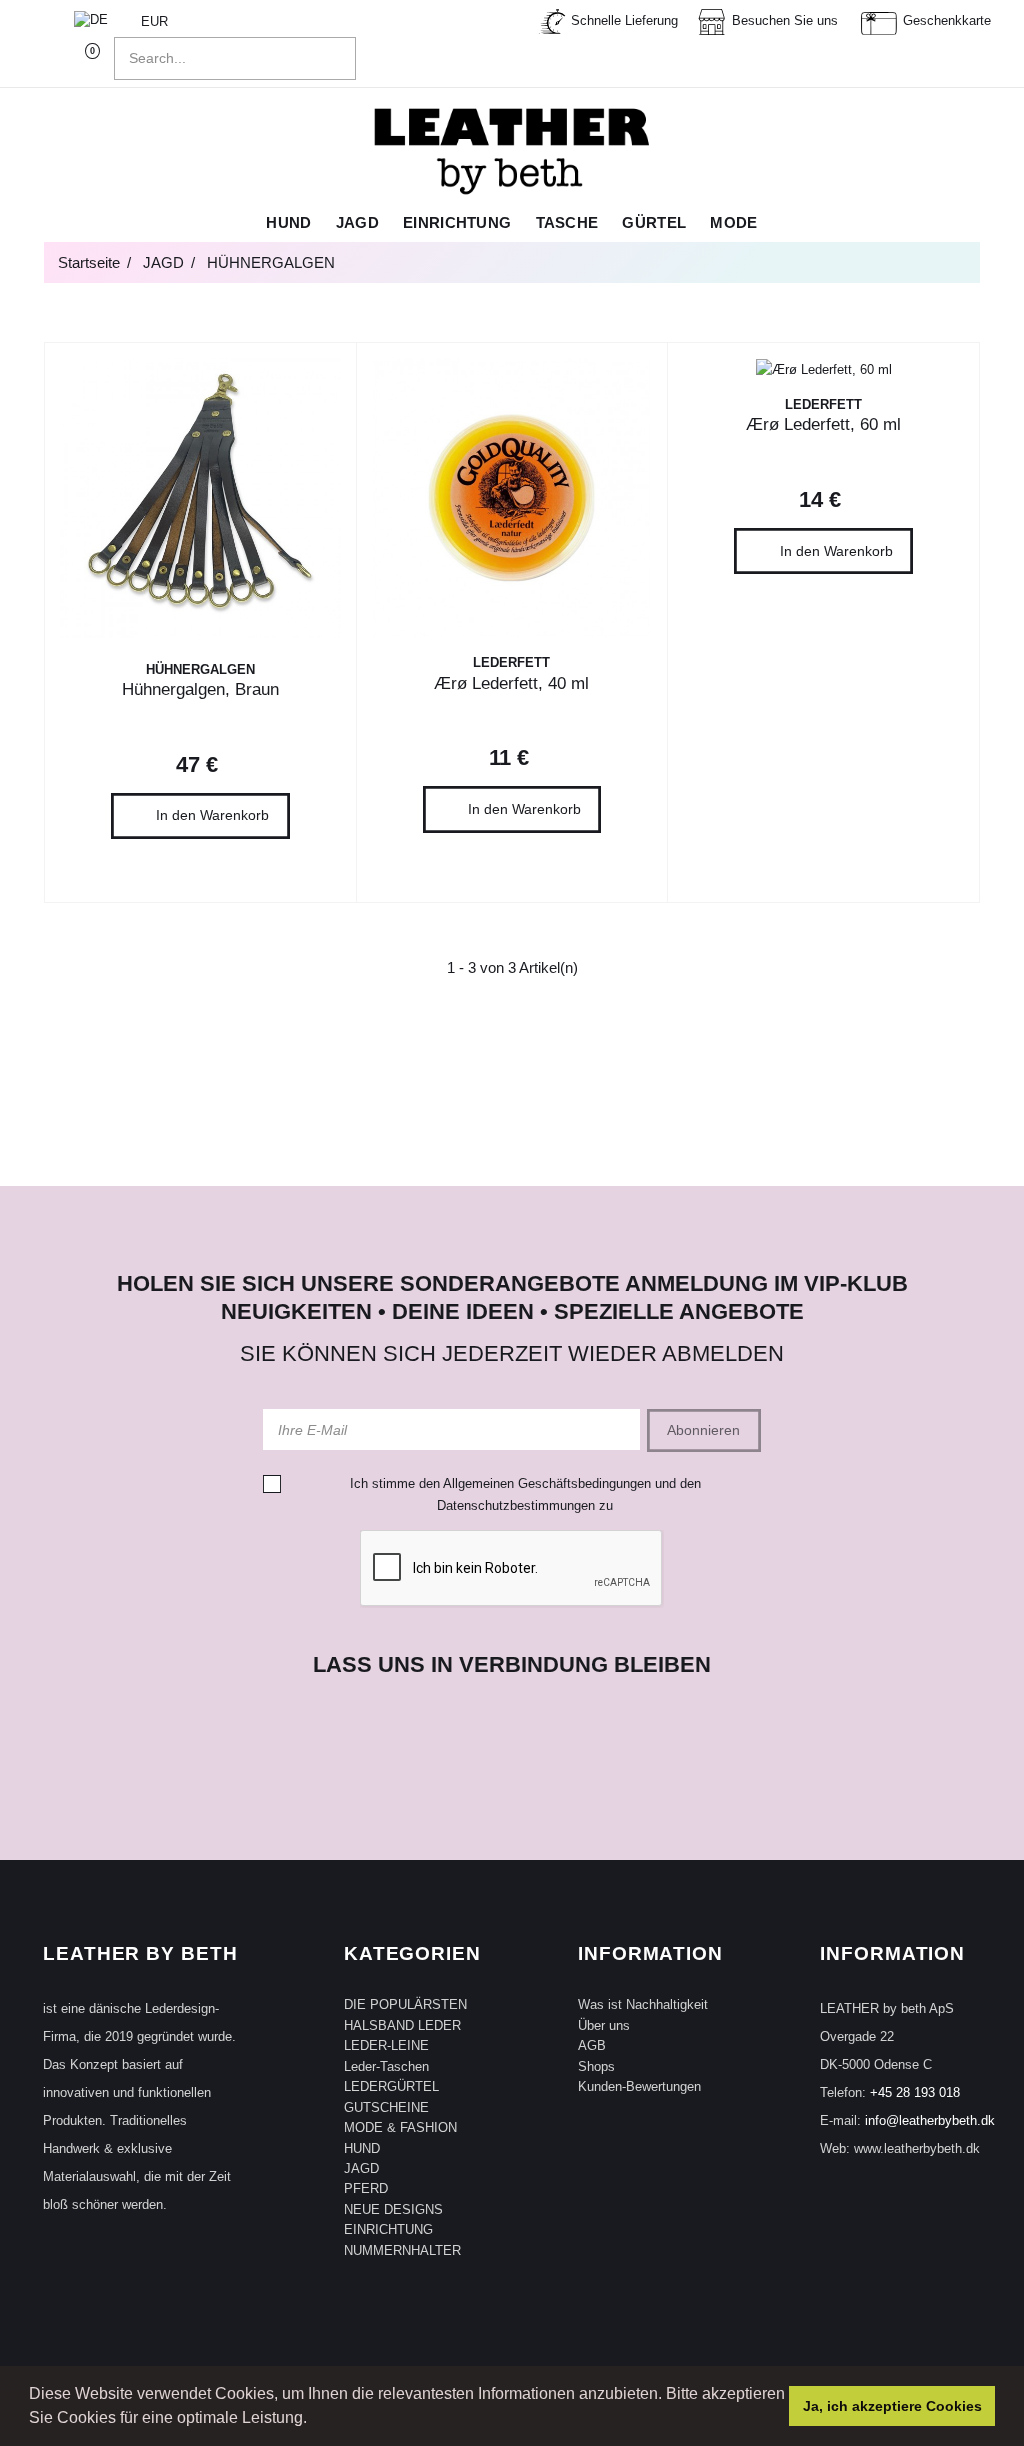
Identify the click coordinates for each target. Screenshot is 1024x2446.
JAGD (361, 2168)
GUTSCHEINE (386, 2107)
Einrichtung (457, 223)
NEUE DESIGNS (393, 2209)
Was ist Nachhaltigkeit (643, 2004)
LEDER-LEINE (386, 2045)
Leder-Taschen (386, 2066)
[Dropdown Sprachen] (100, 22)
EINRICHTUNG (388, 2229)
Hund (288, 223)
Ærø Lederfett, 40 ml (511, 683)
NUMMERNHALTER (402, 2250)
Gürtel (654, 223)
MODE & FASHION (400, 2127)
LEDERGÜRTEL (391, 2086)
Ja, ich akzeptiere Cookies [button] (892, 2406)
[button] (314, 2420)
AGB (592, 2045)
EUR (156, 21)
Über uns (604, 2025)
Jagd (357, 223)
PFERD (366, 2188)
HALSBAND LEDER (402, 2025)
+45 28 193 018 (915, 2092)
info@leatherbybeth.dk (930, 2120)
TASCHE (567, 223)
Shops (596, 2066)
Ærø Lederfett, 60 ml (823, 424)
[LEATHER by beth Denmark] (512, 151)
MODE (733, 223)
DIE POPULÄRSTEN (405, 2004)
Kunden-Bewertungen (639, 2086)
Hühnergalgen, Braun (200, 689)
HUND (362, 2148)
